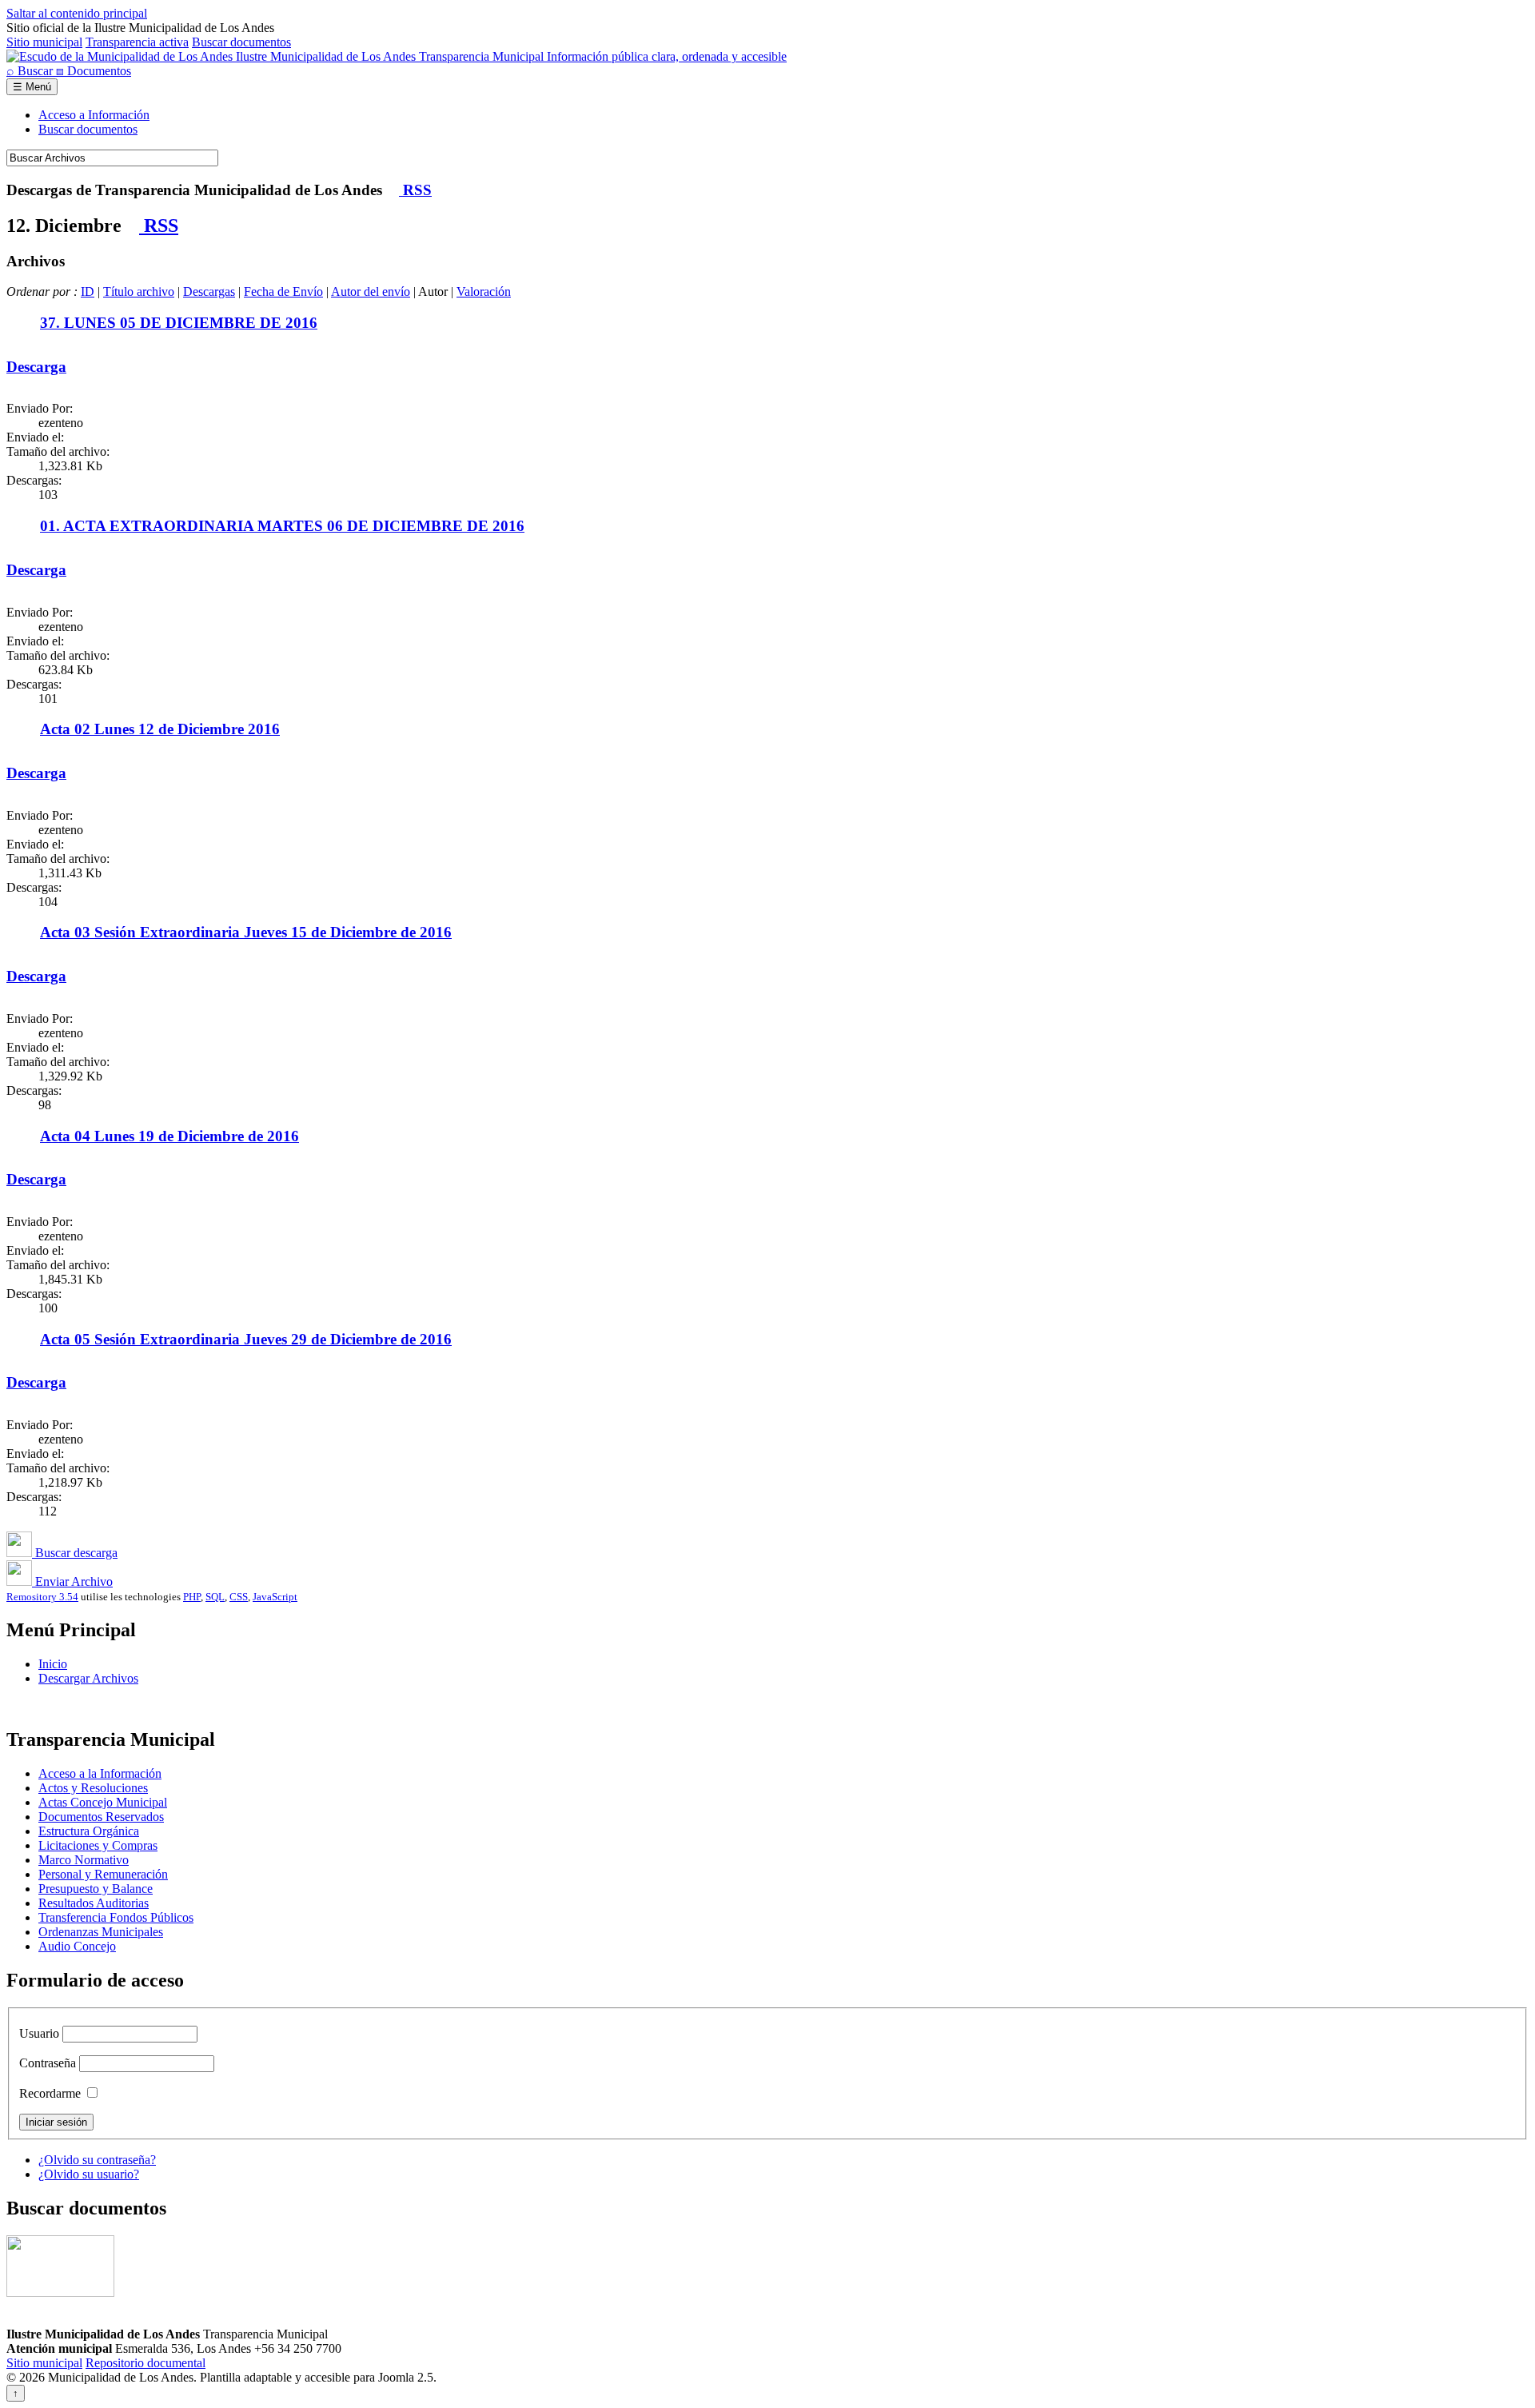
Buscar (31, 71)
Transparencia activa (137, 42)
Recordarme (50, 2093)
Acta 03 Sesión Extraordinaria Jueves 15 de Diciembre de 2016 (246, 932)
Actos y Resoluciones (93, 1788)
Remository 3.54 (42, 1597)
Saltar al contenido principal (77, 13)
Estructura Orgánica (89, 1831)
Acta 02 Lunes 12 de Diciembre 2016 (160, 729)
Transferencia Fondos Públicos (116, 1917)
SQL (215, 1597)
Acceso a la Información (100, 1773)
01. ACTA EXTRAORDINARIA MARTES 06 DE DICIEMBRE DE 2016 (282, 526)
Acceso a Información (94, 115)
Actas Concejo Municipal (103, 1802)
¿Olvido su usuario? (89, 2174)
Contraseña (48, 2063)
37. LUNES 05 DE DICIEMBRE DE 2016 (179, 323)
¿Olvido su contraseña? (97, 2160)
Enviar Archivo (72, 1581)
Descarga (36, 367)
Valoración (484, 292)
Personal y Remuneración (103, 1874)
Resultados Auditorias (94, 1903)
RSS (415, 190)
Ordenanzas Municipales (101, 1932)
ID (88, 292)
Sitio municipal (44, 42)
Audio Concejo (77, 1946)
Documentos (94, 71)
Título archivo (139, 292)
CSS (239, 1597)
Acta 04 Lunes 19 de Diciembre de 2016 (169, 1136)
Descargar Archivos (88, 1678)
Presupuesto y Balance (96, 1889)
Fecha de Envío (283, 292)
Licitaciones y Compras (98, 1845)
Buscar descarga (75, 1553)
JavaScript (275, 1597)
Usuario (39, 2033)
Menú (32, 87)
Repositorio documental (146, 2363)
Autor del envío (371, 292)
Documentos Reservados (101, 1817)
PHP (192, 1597)
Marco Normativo (84, 1860)
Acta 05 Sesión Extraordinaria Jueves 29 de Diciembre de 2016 (246, 1339)
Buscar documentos (241, 42)
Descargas (209, 292)
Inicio (53, 1664)
